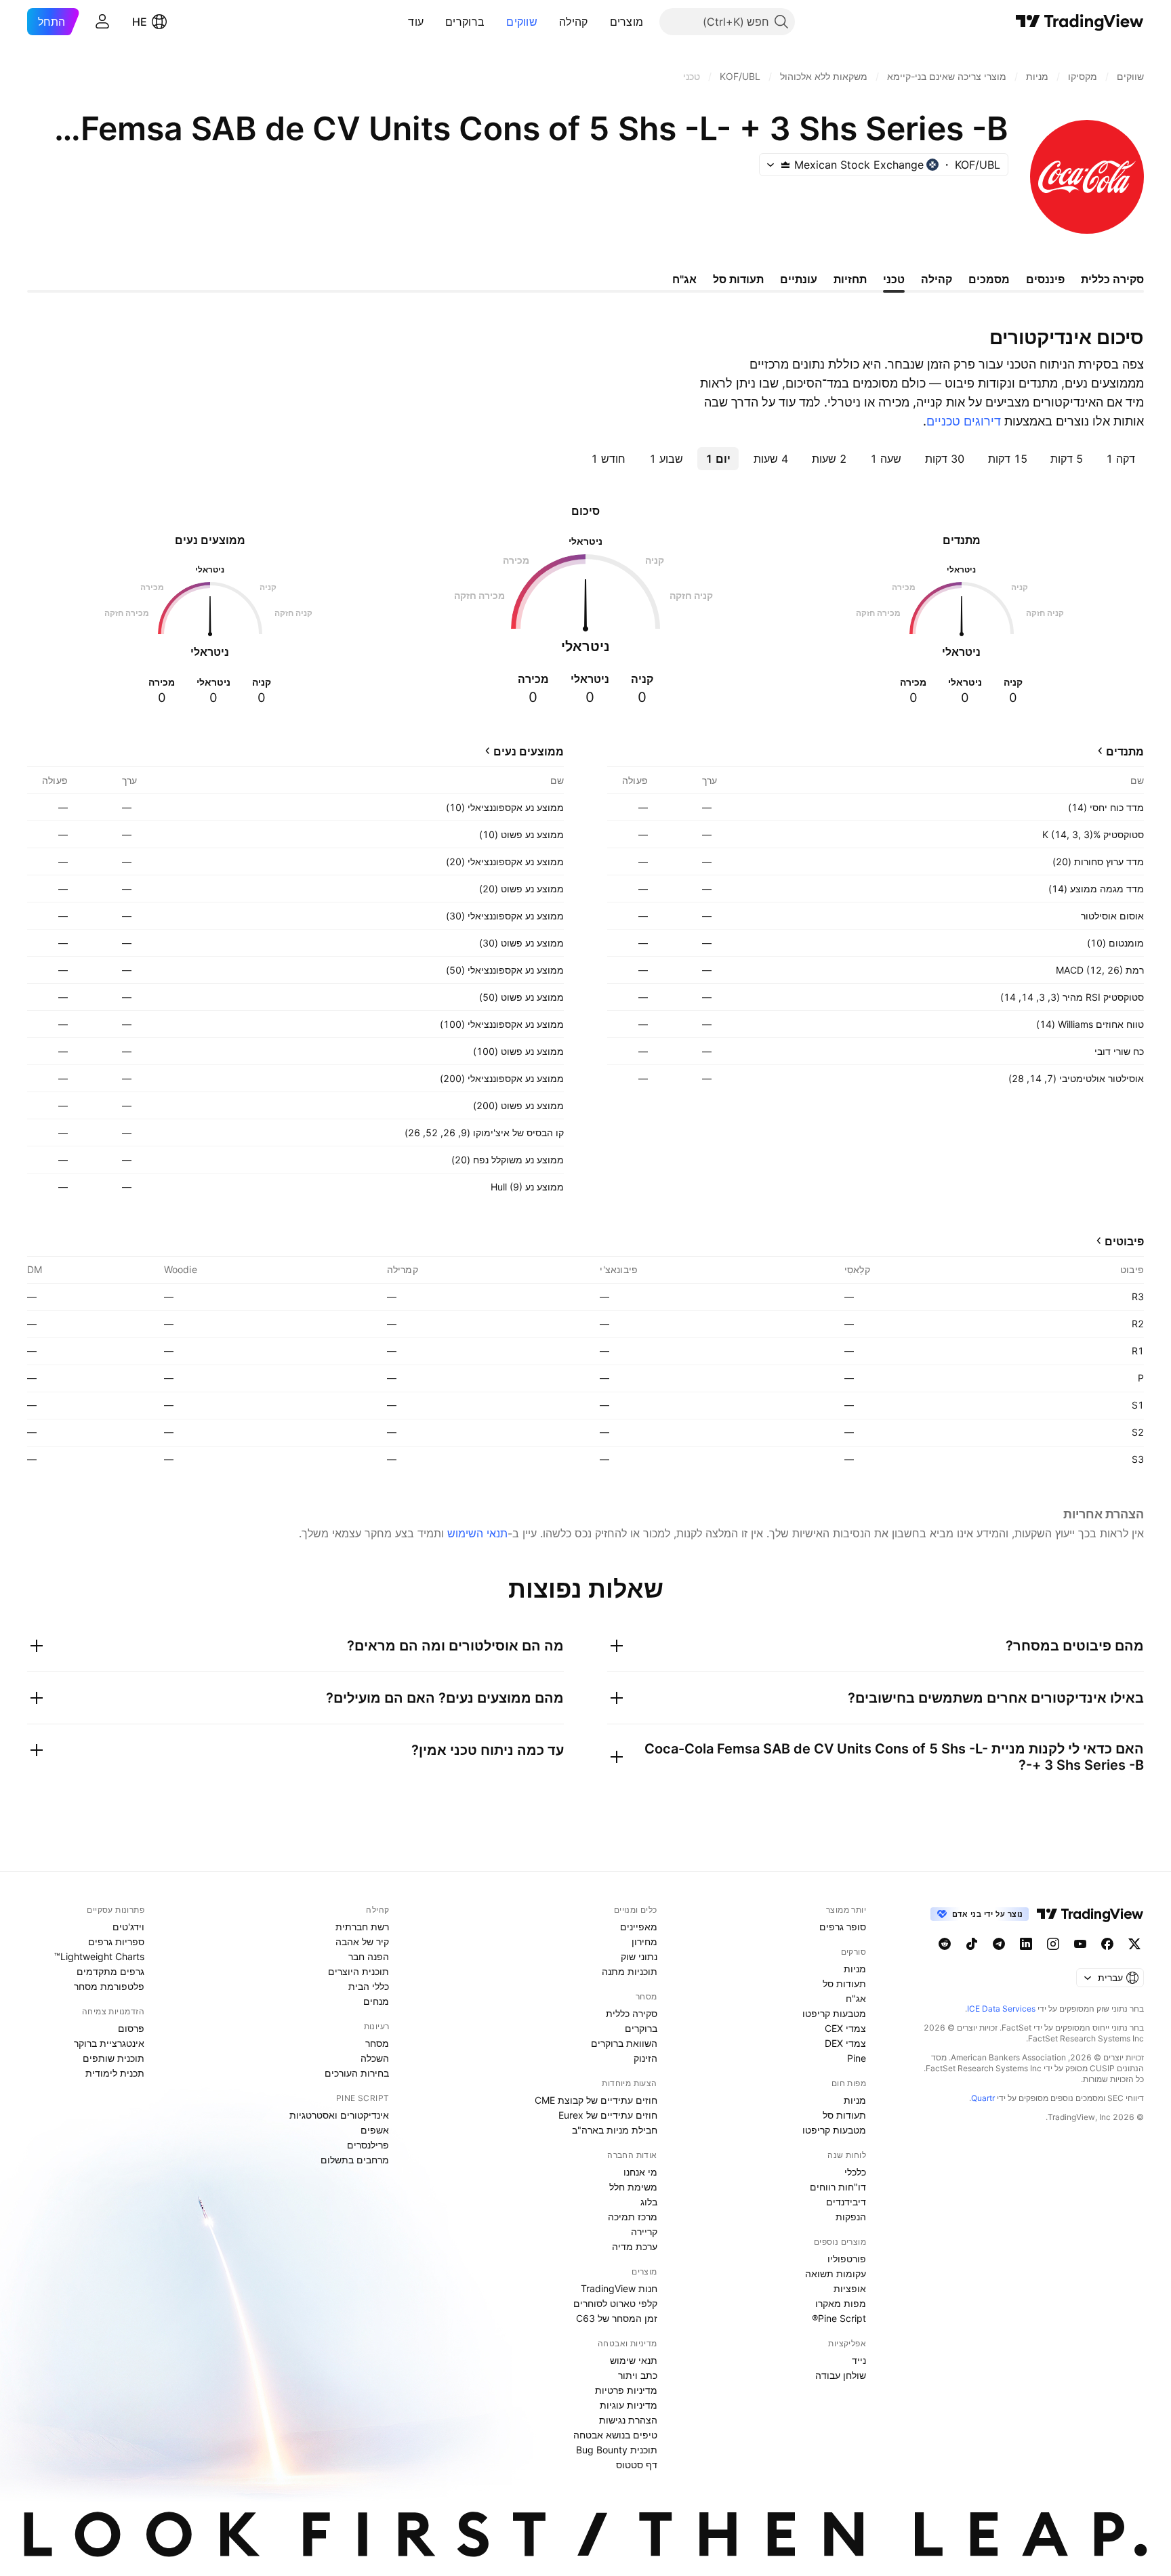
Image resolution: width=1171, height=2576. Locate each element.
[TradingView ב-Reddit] (945, 1944)
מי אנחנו (640, 2172)
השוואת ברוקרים (624, 2043)
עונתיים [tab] (799, 279)
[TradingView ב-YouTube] (1080, 1944)
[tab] (1121, 459)
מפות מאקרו (841, 2303)
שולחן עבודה (841, 2375)
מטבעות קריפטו (834, 2013)
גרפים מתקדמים (110, 1971)
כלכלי (855, 2172)
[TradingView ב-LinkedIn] (1026, 1944)
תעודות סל (844, 1983)
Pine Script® (839, 2318)
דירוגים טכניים (964, 421)
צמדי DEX (845, 2043)
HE (140, 22)
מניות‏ (855, 1969)
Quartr (983, 2098)
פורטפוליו (847, 2259)
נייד (859, 2360)
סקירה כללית (632, 2013)
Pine (857, 2058)
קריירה (644, 2231)
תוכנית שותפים (114, 2058)
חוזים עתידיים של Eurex (608, 2115)
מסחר (377, 2043)
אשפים (375, 2130)
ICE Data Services (1001, 2009)
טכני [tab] (894, 279)
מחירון (644, 1941)
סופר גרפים (843, 1927)
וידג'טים (128, 1927)
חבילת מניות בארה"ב (615, 2130)
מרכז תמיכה (633, 2217)
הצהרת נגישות (628, 2420)
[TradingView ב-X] (1134, 1944)
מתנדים (1125, 751)
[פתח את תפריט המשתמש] (102, 22)
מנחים (376, 2001)
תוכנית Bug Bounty (617, 2450)
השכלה (375, 2058)
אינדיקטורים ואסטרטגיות (339, 2115)
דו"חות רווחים (838, 2187)
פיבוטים (1124, 1241)
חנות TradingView (619, 2288)
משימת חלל (633, 2187)
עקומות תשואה (836, 2273)
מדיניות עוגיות (629, 2405)
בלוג (649, 2202)
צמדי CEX (845, 2028)
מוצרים (627, 22)
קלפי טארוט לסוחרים (615, 2303)
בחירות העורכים (357, 2073)
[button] (600, 22)
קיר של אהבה (362, 1941)
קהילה (574, 22)
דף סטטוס (637, 2465)
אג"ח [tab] (684, 279)
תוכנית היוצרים (358, 1971)
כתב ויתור (638, 2375)
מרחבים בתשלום (355, 2160)
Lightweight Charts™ (99, 1956)
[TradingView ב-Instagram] (1053, 1944)
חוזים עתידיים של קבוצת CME (596, 2100)
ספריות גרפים (116, 1941)
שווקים (522, 22)
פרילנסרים (368, 2145)
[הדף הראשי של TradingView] (1080, 22)
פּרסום (131, 2028)
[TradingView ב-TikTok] (972, 1944)
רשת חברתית (362, 1927)
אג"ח (856, 1998)
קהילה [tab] (937, 279)
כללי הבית (369, 1986)
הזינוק (645, 2058)
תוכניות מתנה (630, 1971)
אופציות (850, 2288)
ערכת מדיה (635, 2246)
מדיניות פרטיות (626, 2390)
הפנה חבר (369, 1956)
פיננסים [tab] (1045, 279)
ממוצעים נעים (529, 751)
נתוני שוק (639, 1956)
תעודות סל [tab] (738, 279)
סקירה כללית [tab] (1112, 279)
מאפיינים (639, 1927)
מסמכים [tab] (989, 279)
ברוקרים (465, 22)
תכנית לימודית (115, 2073)
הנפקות (851, 2217)
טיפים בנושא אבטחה (615, 2435)
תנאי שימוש (634, 2360)
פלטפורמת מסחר (109, 1986)
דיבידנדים (846, 2202)
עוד (416, 22)
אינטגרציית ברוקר (109, 2043)
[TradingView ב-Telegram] (999, 1944)
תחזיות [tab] (850, 279)
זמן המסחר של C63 (617, 2318)
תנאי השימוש (477, 1533)
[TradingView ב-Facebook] (1107, 1944)
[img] (785, 165)
